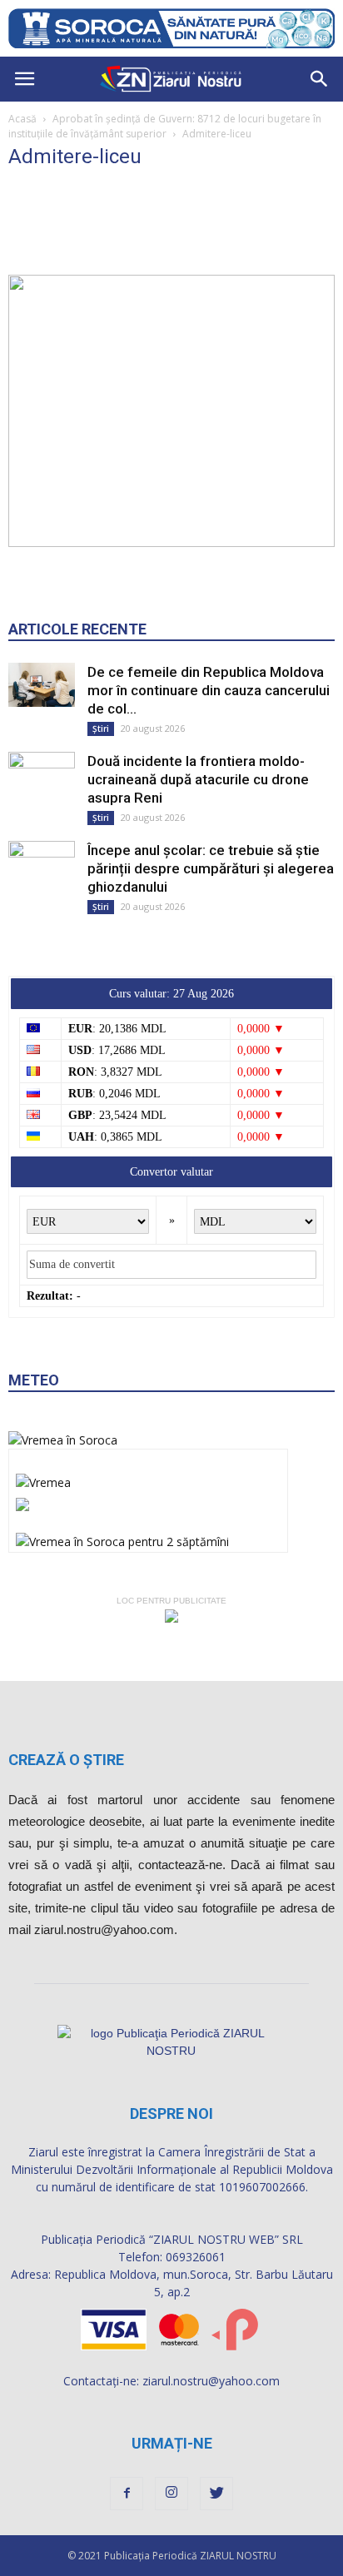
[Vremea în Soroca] (63, 1440)
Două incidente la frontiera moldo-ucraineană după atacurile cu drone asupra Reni (198, 779)
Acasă (22, 119)
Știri (101, 729)
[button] (320, 79)
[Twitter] (216, 2494)
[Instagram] (171, 2494)
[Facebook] (127, 2494)
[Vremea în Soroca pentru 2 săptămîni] (122, 1537)
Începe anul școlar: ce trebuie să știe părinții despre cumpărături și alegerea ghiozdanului (211, 868)
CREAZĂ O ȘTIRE (66, 1760)
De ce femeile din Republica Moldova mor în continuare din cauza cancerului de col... (209, 690)
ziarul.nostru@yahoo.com (211, 2381)
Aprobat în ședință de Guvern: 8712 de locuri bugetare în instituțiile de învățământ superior (165, 126)
